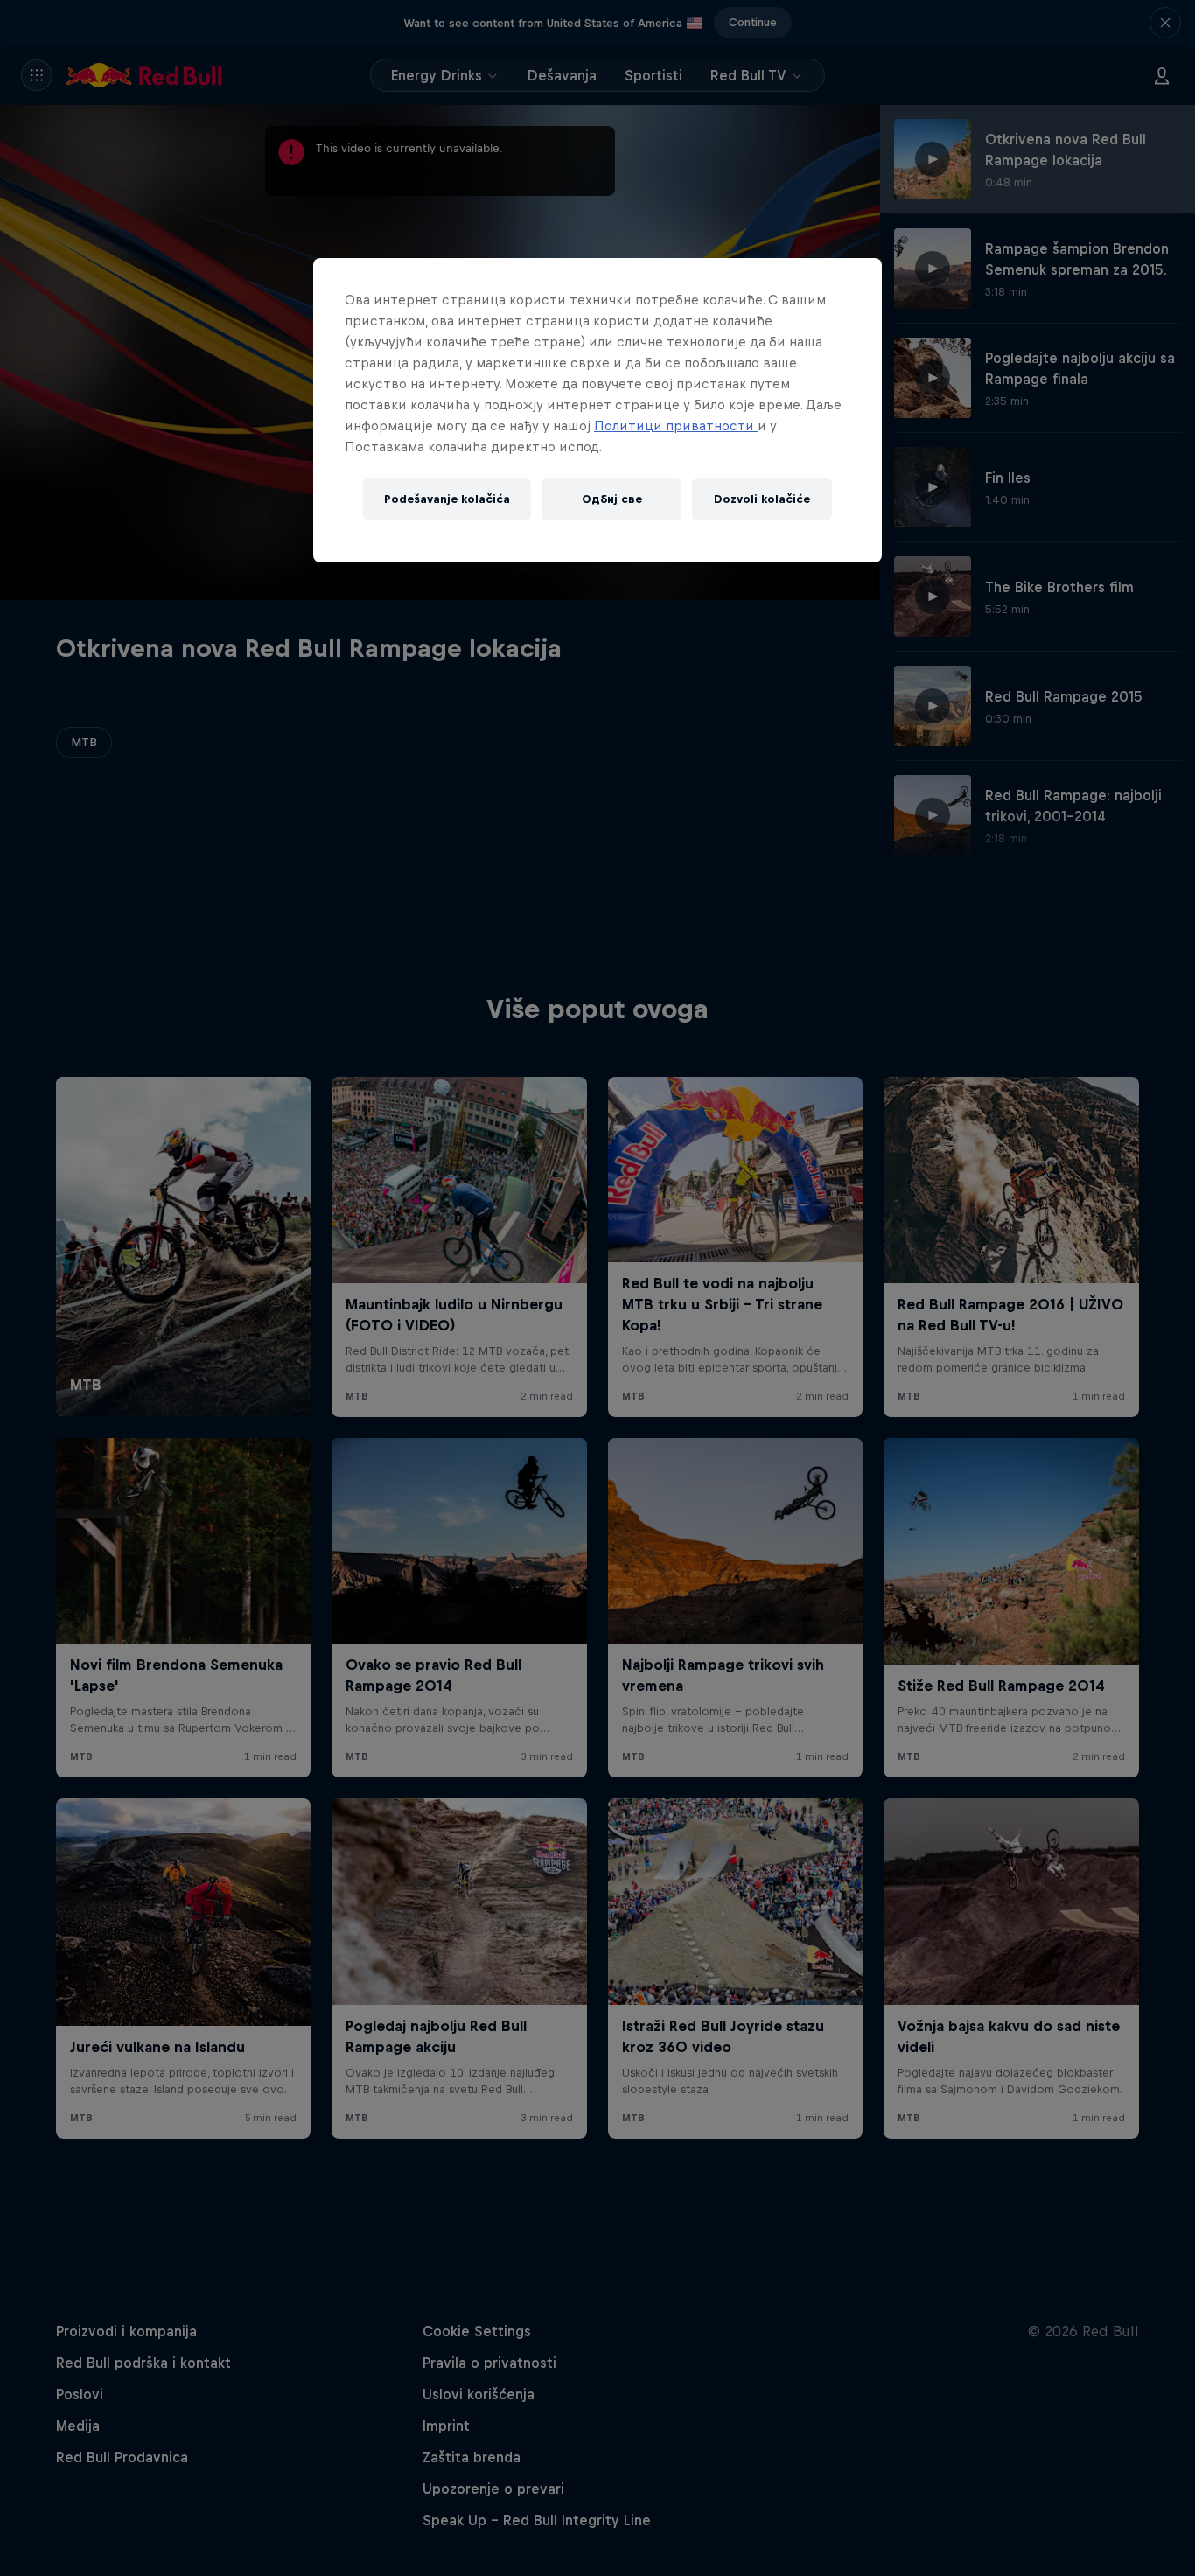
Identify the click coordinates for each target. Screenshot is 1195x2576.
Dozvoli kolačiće (762, 499)
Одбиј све (612, 499)
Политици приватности (676, 426)
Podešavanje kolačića (447, 499)
